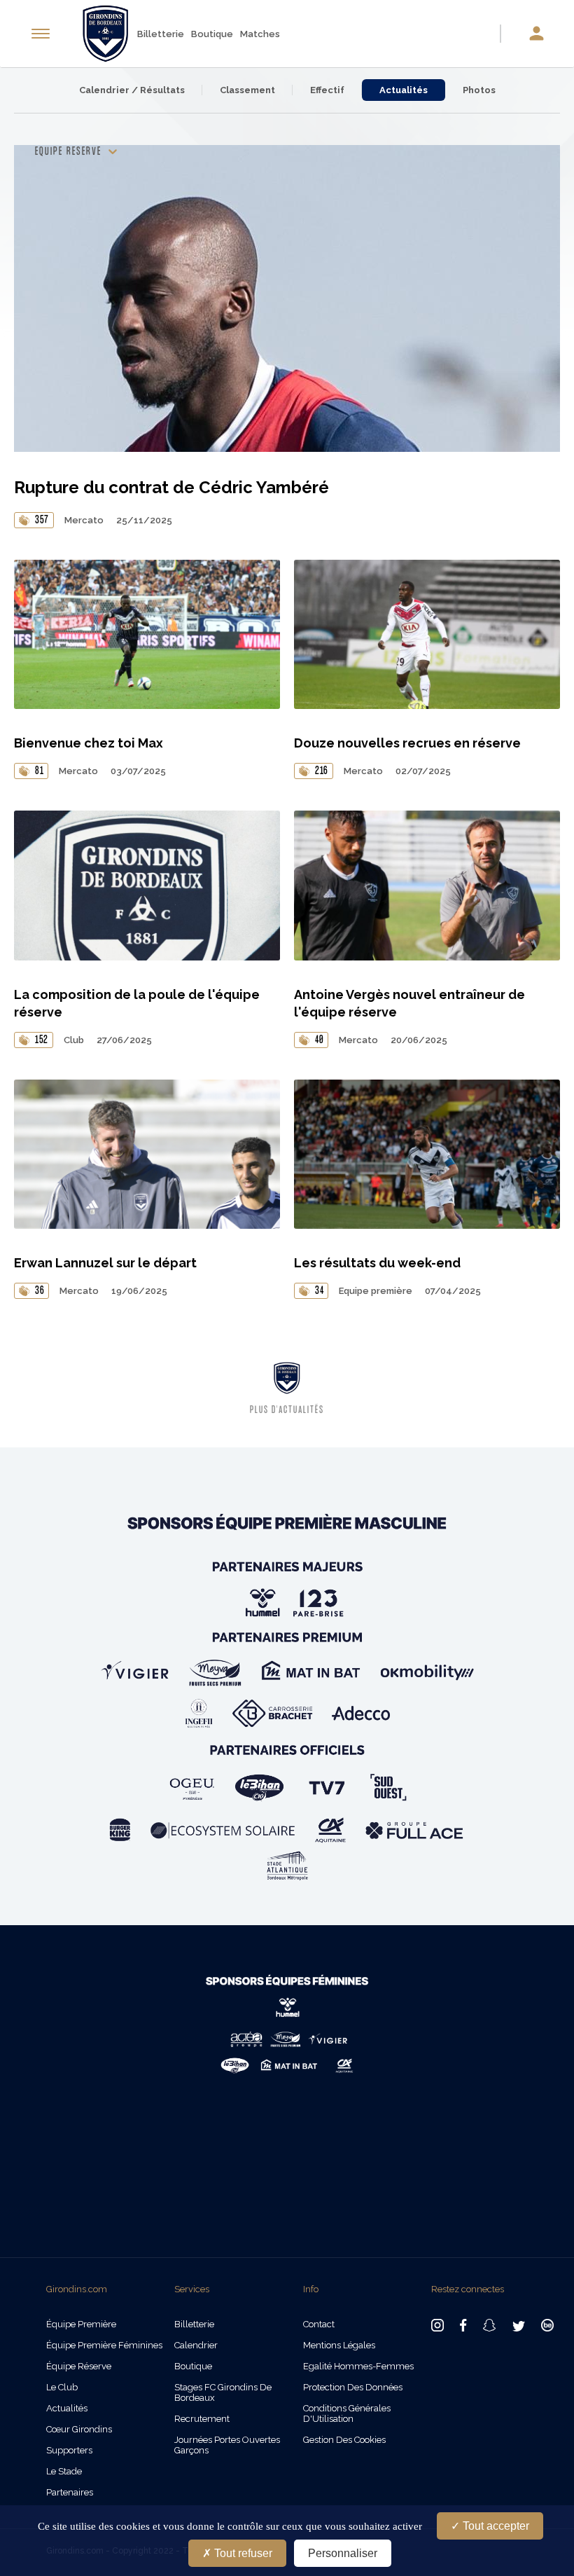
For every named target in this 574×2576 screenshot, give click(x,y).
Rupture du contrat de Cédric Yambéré (171, 487)
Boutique (212, 34)
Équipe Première (81, 2324)
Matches (260, 34)
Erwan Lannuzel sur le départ (105, 1263)
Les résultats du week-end (377, 1263)
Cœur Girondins (79, 2429)
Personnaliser (343, 2553)
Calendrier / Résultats (132, 90)
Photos (479, 90)
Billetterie (161, 34)
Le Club (62, 2387)
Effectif (327, 90)
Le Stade (64, 2471)
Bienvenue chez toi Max (89, 743)
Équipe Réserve (79, 2366)
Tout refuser (242, 2553)
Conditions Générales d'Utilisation (347, 2413)
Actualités (404, 90)
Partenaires (70, 2492)
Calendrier (196, 2345)
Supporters (69, 2450)
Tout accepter (495, 2526)
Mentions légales (339, 2345)
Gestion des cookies (344, 2440)
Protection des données (353, 2387)
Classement (247, 90)
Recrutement (202, 2419)
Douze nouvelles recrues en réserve (407, 743)
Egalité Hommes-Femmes (358, 2366)
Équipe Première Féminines (104, 2345)
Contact (319, 2324)
